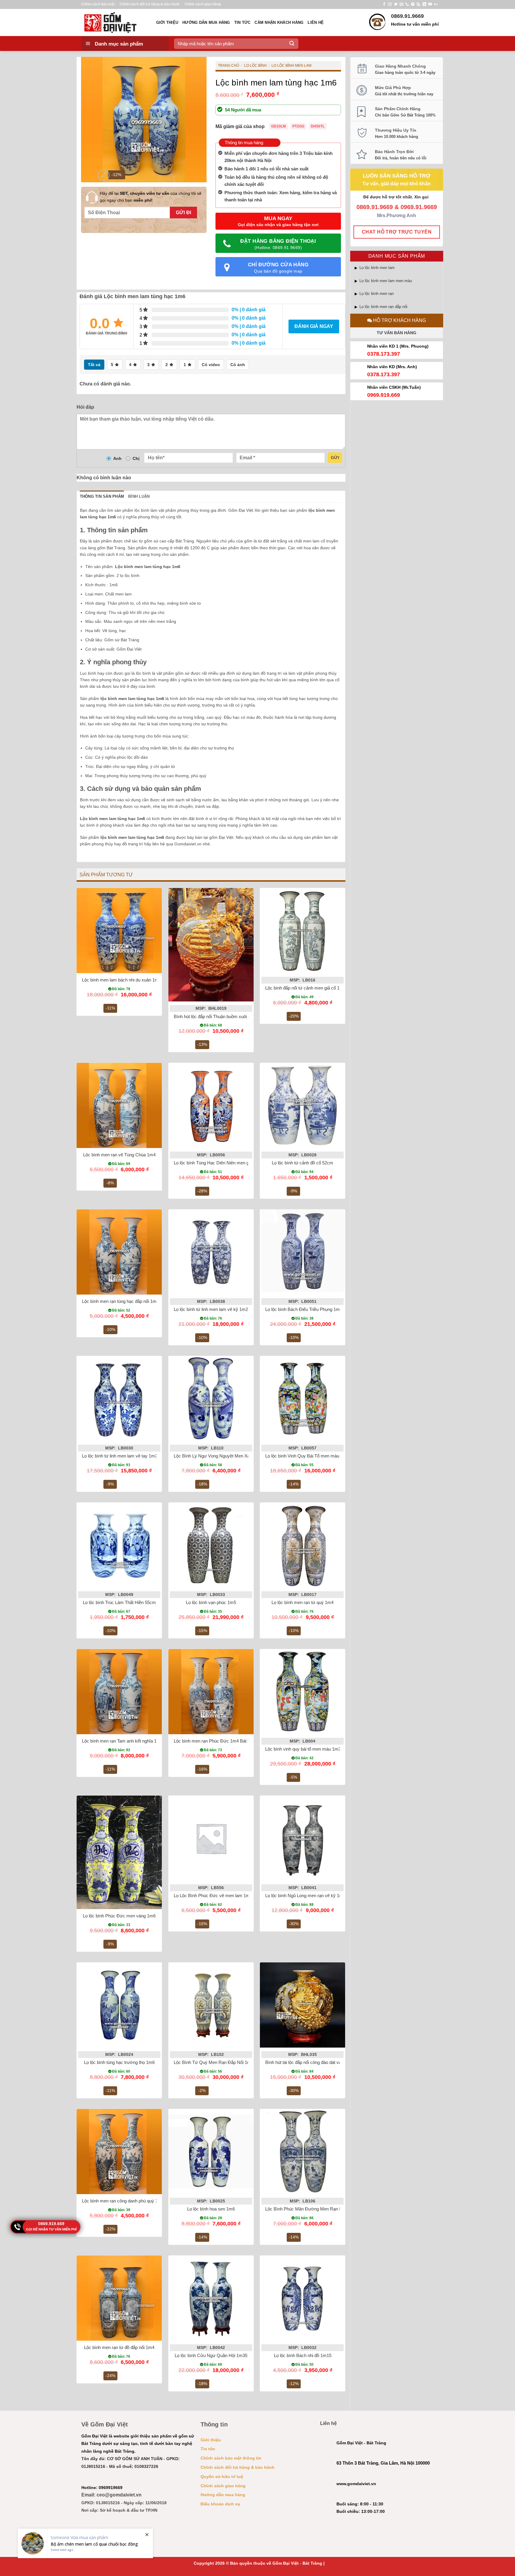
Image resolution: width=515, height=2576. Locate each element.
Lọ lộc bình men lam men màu (386, 281)
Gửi (335, 458)
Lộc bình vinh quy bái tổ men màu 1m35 (304, 1749)
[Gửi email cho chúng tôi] (401, 4)
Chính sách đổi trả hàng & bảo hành (149, 4)
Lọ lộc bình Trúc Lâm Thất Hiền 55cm (119, 1602)
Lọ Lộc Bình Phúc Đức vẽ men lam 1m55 (214, 1896)
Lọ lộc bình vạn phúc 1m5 (211, 1602)
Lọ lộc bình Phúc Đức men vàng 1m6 (119, 1916)
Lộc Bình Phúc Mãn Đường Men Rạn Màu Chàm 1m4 (318, 2209)
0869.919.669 (51, 2224)
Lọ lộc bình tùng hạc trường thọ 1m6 (119, 2062)
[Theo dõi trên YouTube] (430, 4)
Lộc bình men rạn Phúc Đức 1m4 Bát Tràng (216, 1741)
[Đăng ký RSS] (418, 4)
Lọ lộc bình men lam (377, 268)
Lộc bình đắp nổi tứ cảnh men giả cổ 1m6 (305, 988)
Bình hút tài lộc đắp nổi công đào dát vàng (306, 2062)
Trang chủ (229, 66)
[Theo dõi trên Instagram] (390, 4)
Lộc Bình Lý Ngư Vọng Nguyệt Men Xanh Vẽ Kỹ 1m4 (226, 1456)
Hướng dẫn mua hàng (206, 22)
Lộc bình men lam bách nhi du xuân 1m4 (121, 980)
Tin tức (242, 22)
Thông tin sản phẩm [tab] (102, 496)
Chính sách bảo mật (98, 4)
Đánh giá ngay (314, 326)
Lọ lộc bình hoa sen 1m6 (211, 2209)
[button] (104, 175)
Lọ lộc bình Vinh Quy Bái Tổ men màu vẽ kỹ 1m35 (314, 1456)
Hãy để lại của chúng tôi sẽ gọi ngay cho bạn (151, 197)
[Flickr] (436, 4)
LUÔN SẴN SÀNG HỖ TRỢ (397, 176)
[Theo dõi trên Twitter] (396, 4)
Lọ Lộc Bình (255, 66)
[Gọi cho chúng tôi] (407, 4)
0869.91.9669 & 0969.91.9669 (397, 207)
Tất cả (94, 365)
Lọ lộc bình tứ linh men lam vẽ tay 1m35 (121, 1456)
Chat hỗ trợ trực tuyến (397, 232)
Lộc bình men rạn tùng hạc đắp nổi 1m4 (120, 1301)
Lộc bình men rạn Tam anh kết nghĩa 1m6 (122, 1741)
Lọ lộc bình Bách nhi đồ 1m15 (303, 2355)
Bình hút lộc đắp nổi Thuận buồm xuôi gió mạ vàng (223, 1016)
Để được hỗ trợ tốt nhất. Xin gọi (397, 197)
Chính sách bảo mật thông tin (231, 2458)
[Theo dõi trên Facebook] (384, 4)
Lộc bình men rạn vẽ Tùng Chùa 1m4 (119, 1155)
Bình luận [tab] (139, 496)
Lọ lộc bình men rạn (377, 294)
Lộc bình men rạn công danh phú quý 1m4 (123, 2201)
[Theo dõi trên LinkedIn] (424, 4)
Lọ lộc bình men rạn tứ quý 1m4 (303, 1602)
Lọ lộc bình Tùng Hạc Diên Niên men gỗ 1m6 (217, 1163)
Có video (211, 365)
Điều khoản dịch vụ (220, 2504)
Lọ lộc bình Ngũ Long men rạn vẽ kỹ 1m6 (305, 1896)
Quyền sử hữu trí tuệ (222, 2477)
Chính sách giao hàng (203, 4)
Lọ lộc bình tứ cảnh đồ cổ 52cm (303, 1163)
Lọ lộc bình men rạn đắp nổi (383, 307)
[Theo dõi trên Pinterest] (413, 4)
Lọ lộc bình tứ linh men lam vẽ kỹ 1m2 (211, 1309)
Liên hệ (316, 22)
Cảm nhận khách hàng (279, 22)
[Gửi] (292, 43)
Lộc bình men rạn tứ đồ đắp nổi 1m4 (119, 2347)
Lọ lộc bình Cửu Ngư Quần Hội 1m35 (211, 2355)
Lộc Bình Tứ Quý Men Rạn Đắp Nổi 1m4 (214, 2062)
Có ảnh (238, 365)
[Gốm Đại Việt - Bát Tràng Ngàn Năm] (114, 22)
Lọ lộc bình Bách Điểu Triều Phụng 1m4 (304, 1309)
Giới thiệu (167, 22)
